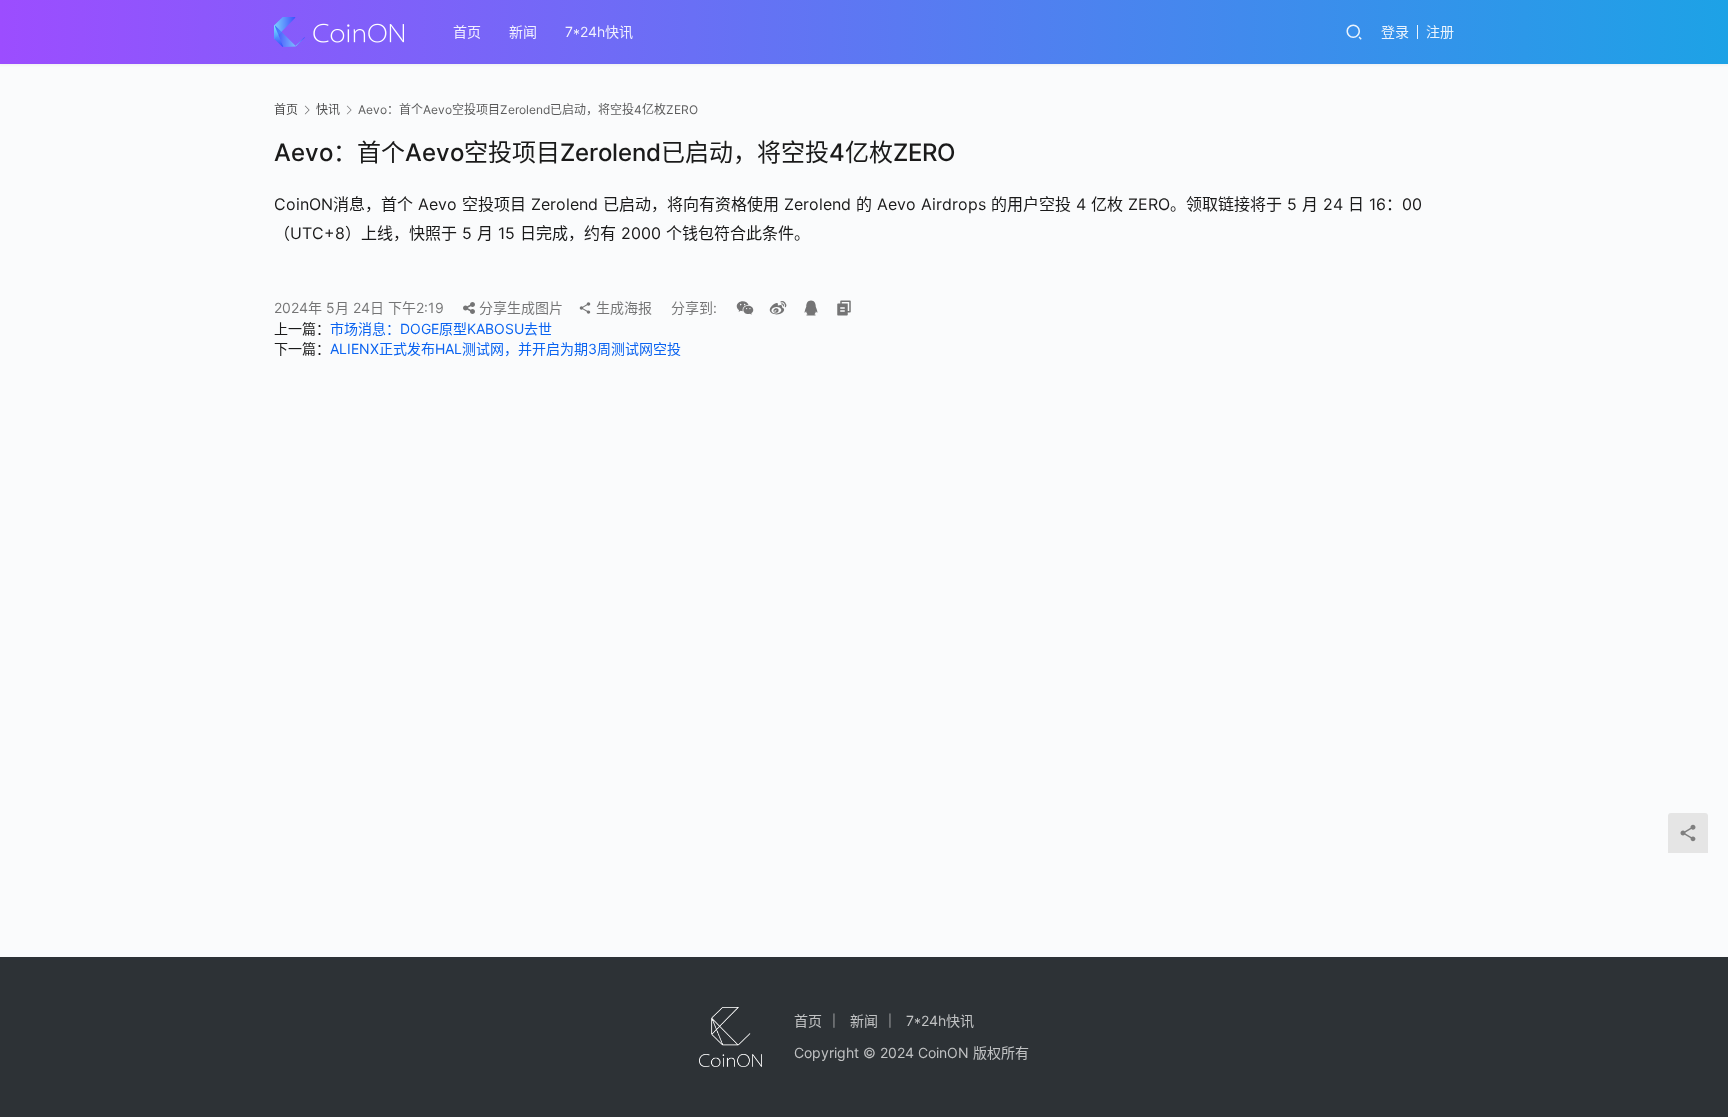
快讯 (328, 109)
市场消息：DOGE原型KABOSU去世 (441, 328)
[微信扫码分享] (745, 308)
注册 (1440, 31)
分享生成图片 (519, 307)
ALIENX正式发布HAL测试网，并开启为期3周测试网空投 (505, 348)
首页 (467, 31)
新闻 (523, 31)
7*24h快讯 (599, 31)
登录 (1395, 31)
